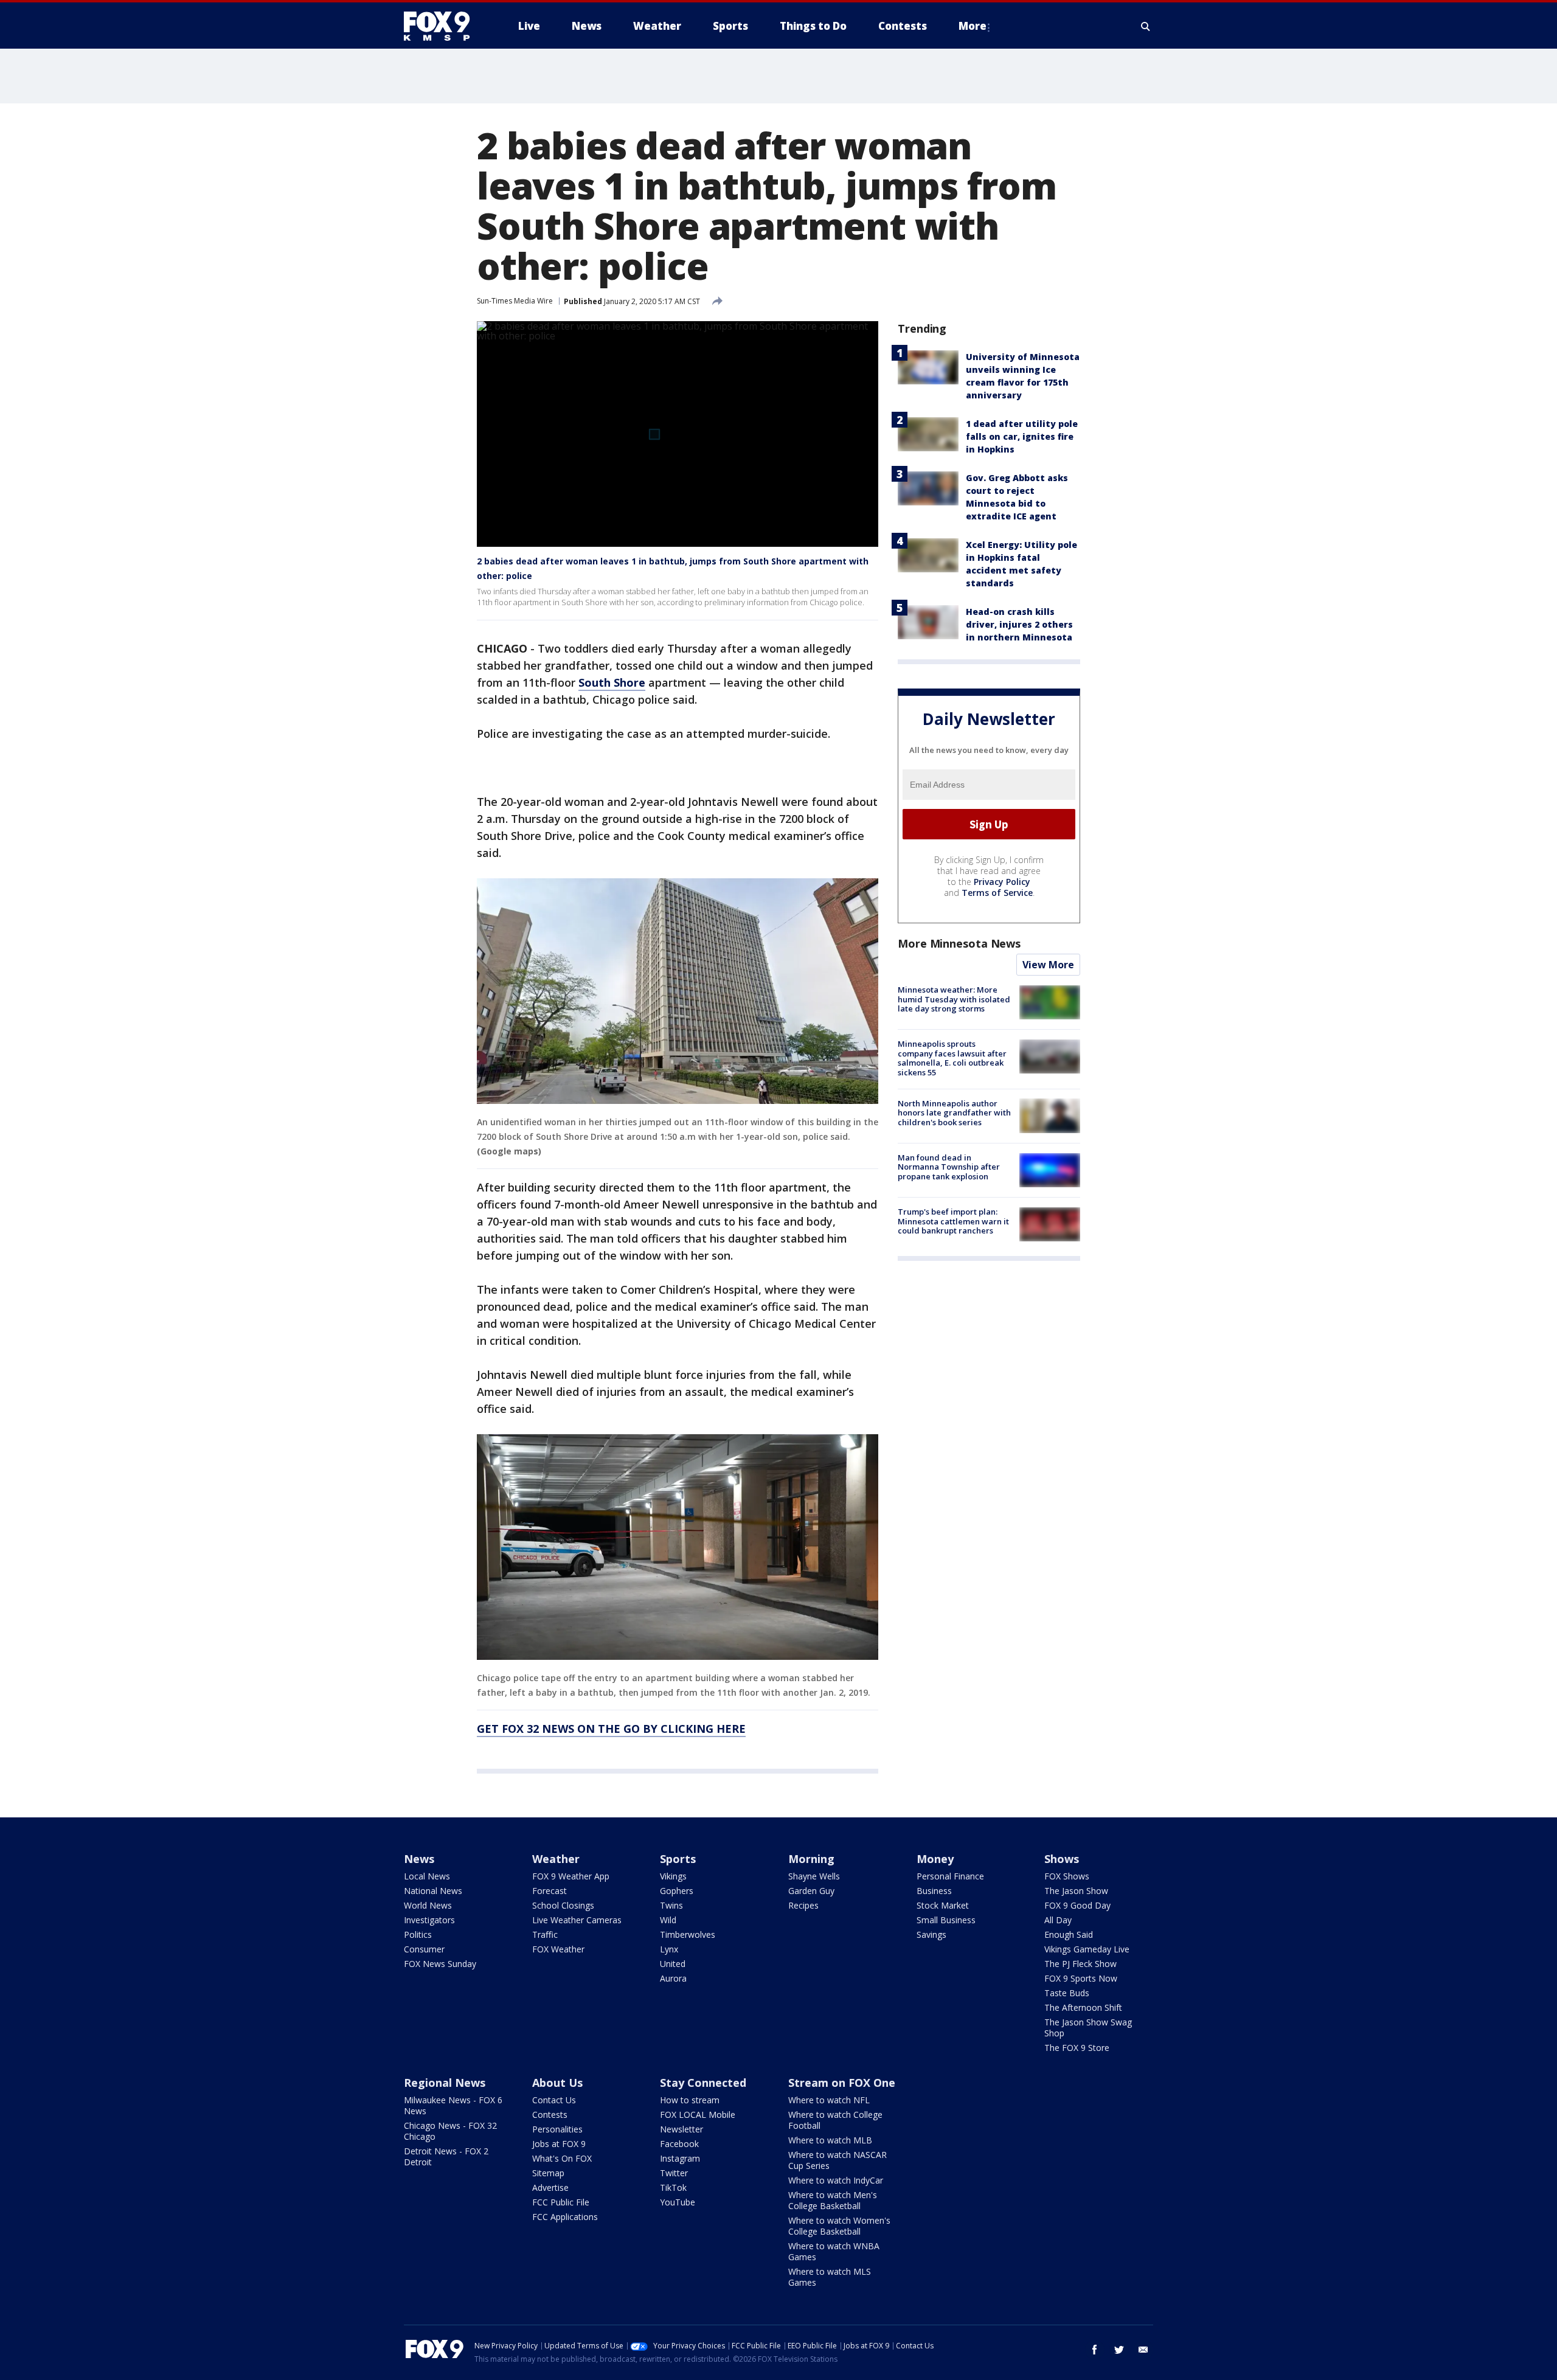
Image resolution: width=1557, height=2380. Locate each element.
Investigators (429, 1920)
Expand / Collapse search (1146, 26)
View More (1048, 965)
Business (934, 1891)
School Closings (563, 1905)
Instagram (680, 2158)
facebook (1095, 2350)
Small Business (946, 1920)
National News (433, 1891)
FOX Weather (558, 1949)
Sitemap (548, 2173)
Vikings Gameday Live (1087, 1949)
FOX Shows (1067, 1876)
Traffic (545, 1934)
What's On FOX (562, 2158)
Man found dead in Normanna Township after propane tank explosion (949, 1167)
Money (935, 1859)
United (673, 1964)
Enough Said (1069, 1934)
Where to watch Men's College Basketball (833, 2200)
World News (428, 1905)
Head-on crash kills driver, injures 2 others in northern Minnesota (1019, 624)
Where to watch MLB (830, 2140)
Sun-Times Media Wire (515, 301)
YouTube (678, 2202)
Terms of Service (997, 893)
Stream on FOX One (842, 2083)
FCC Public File (561, 2202)
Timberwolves (688, 1934)
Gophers (677, 1891)
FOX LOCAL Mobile (698, 2115)
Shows (1062, 1859)
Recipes (803, 1905)
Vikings (673, 1876)
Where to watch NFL (829, 2100)
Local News (427, 1876)
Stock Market (943, 1905)
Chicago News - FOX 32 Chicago (450, 2131)
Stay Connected (703, 2083)
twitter (1119, 2350)
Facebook (679, 2144)
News (419, 1859)
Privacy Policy (1002, 882)
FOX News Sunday (440, 1964)
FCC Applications (565, 2217)
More (973, 26)
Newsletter (681, 2129)
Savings (931, 1934)
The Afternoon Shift (1083, 2007)
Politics (418, 1934)
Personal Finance (950, 1876)
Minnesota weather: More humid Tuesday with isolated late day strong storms (954, 999)
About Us (557, 2083)
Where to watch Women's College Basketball (839, 2226)
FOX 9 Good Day (1077, 1905)
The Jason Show (1076, 1891)
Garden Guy (811, 1891)
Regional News (445, 2083)
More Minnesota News (959, 943)
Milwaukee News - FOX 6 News (453, 2105)
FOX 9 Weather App (571, 1876)
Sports (678, 1859)
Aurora (673, 1978)
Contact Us (554, 2100)
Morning (811, 1859)
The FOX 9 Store (1077, 2048)
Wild (668, 1920)
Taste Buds (1067, 1993)
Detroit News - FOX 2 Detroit (446, 2156)
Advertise (550, 2187)
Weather (556, 1859)
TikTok (673, 2187)
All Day (1058, 1920)
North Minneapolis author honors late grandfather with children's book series (954, 1112)
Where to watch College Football (835, 2120)
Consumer (424, 1949)
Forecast (550, 1891)
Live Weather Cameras (577, 1920)
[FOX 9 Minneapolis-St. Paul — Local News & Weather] (444, 26)
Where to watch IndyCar (836, 2180)
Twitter (674, 2173)
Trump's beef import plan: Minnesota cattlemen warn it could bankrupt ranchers (953, 1221)
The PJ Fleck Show (1080, 1964)
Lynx (669, 1949)
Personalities (557, 2129)
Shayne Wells (814, 1876)
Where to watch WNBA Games (834, 2251)
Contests (550, 2115)
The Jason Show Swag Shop (1088, 2028)
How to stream (690, 2100)
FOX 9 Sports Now (1081, 1978)
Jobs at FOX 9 (559, 2144)
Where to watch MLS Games (830, 2277)
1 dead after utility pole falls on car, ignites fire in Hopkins (1022, 436)
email (1143, 2350)
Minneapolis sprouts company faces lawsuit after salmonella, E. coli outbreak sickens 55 (952, 1058)
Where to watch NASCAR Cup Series (837, 2160)
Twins (671, 1905)
